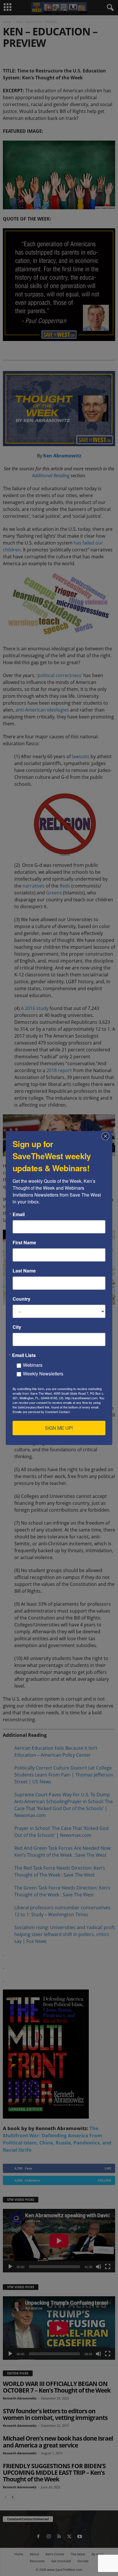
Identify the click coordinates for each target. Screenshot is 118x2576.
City (17, 1327)
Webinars (33, 1365)
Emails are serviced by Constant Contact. (42, 1412)
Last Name (24, 1271)
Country (21, 1299)
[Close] (107, 1136)
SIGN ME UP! (59, 1428)
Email (19, 1214)
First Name (24, 1243)
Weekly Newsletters (43, 1374)
